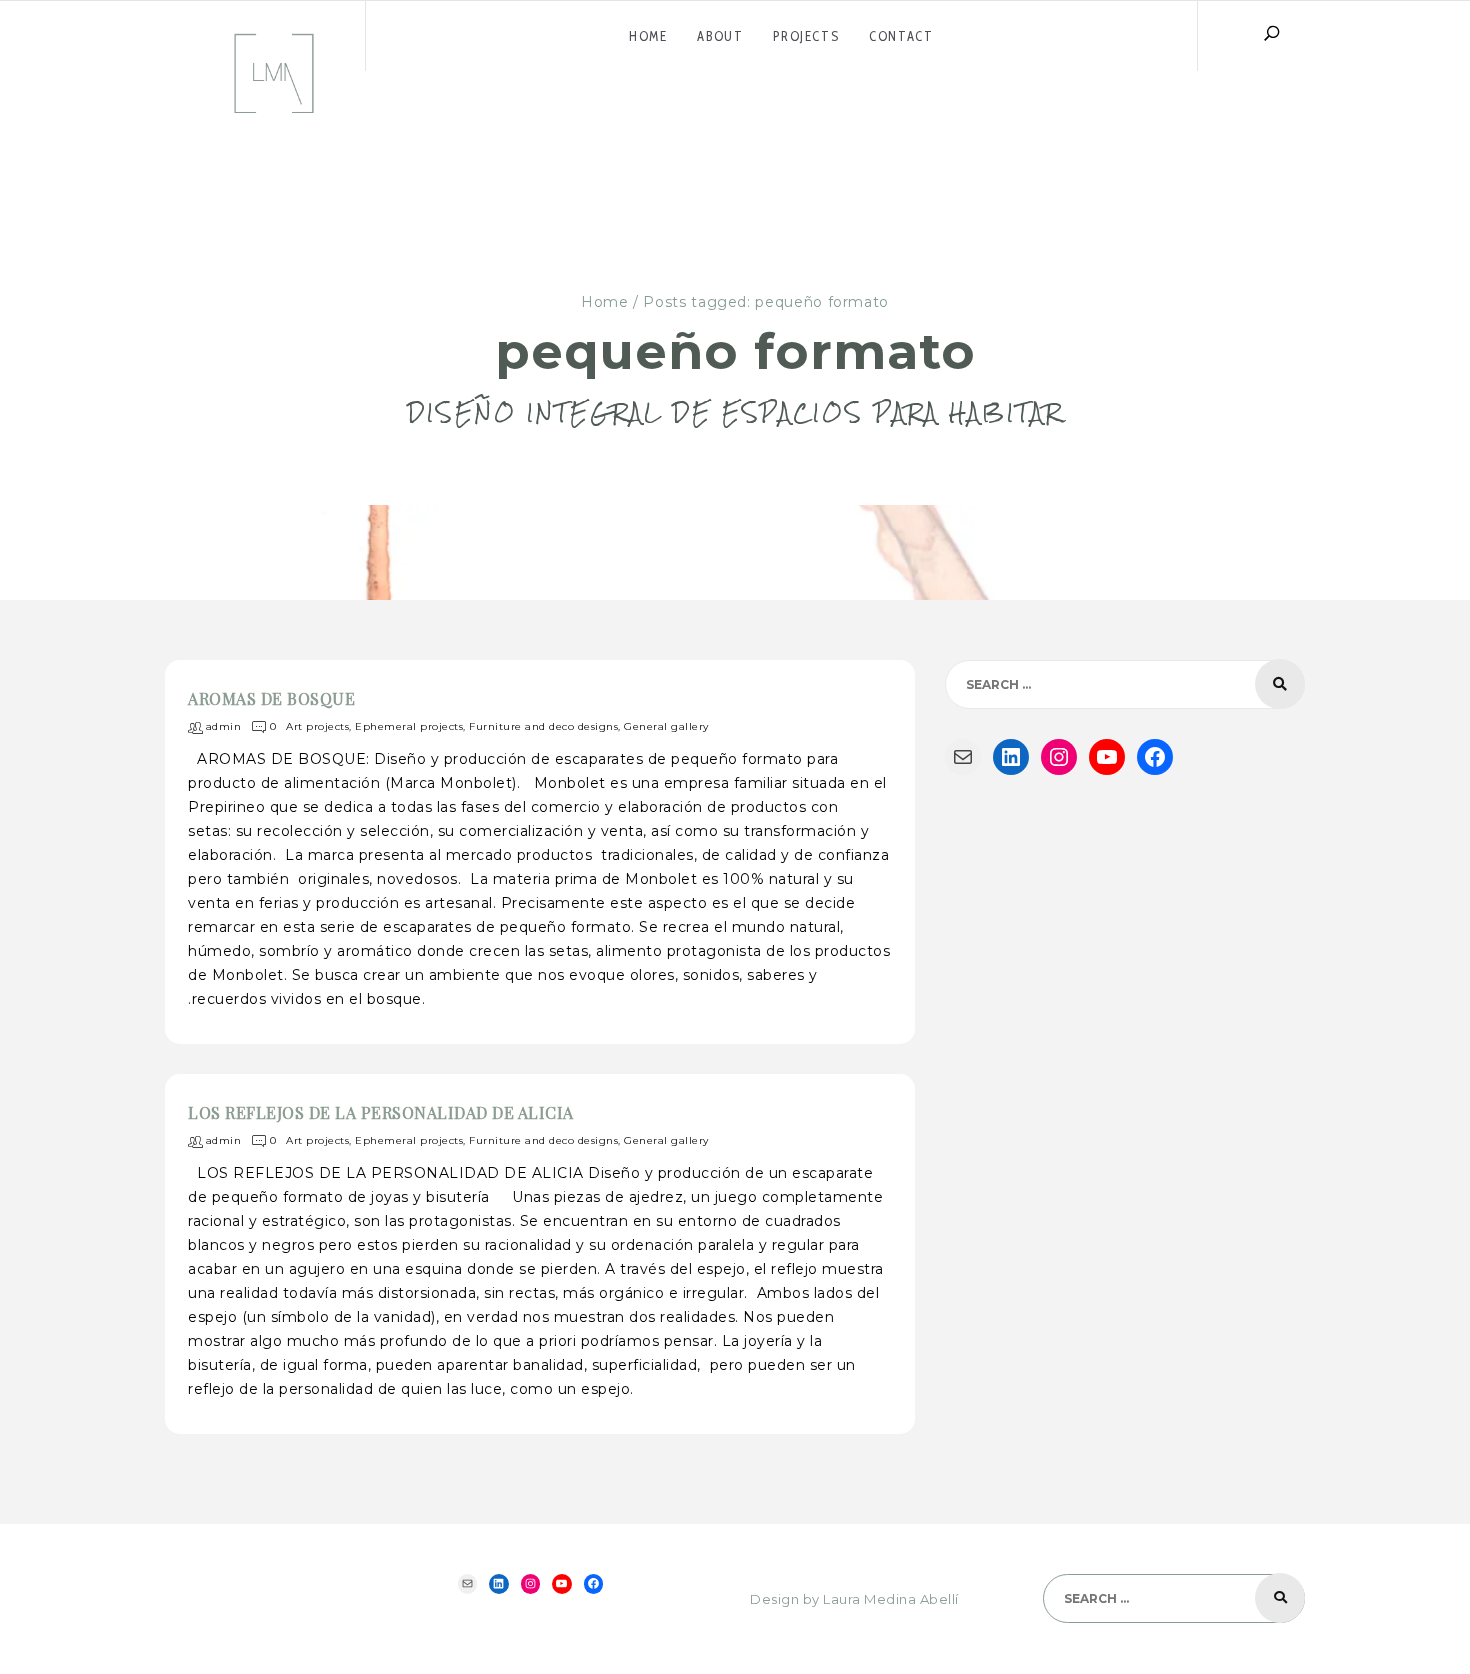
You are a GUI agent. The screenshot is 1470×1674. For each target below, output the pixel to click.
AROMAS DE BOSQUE (271, 698)
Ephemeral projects (409, 727)
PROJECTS (806, 36)
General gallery (666, 727)
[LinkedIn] (1011, 757)
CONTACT (901, 36)
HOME (648, 36)
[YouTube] (1107, 757)
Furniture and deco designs (543, 727)
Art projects (317, 727)
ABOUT (720, 36)
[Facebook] (1155, 757)
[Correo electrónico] (963, 757)
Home (605, 302)
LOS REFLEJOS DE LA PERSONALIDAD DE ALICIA (381, 1112)
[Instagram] (1059, 757)
